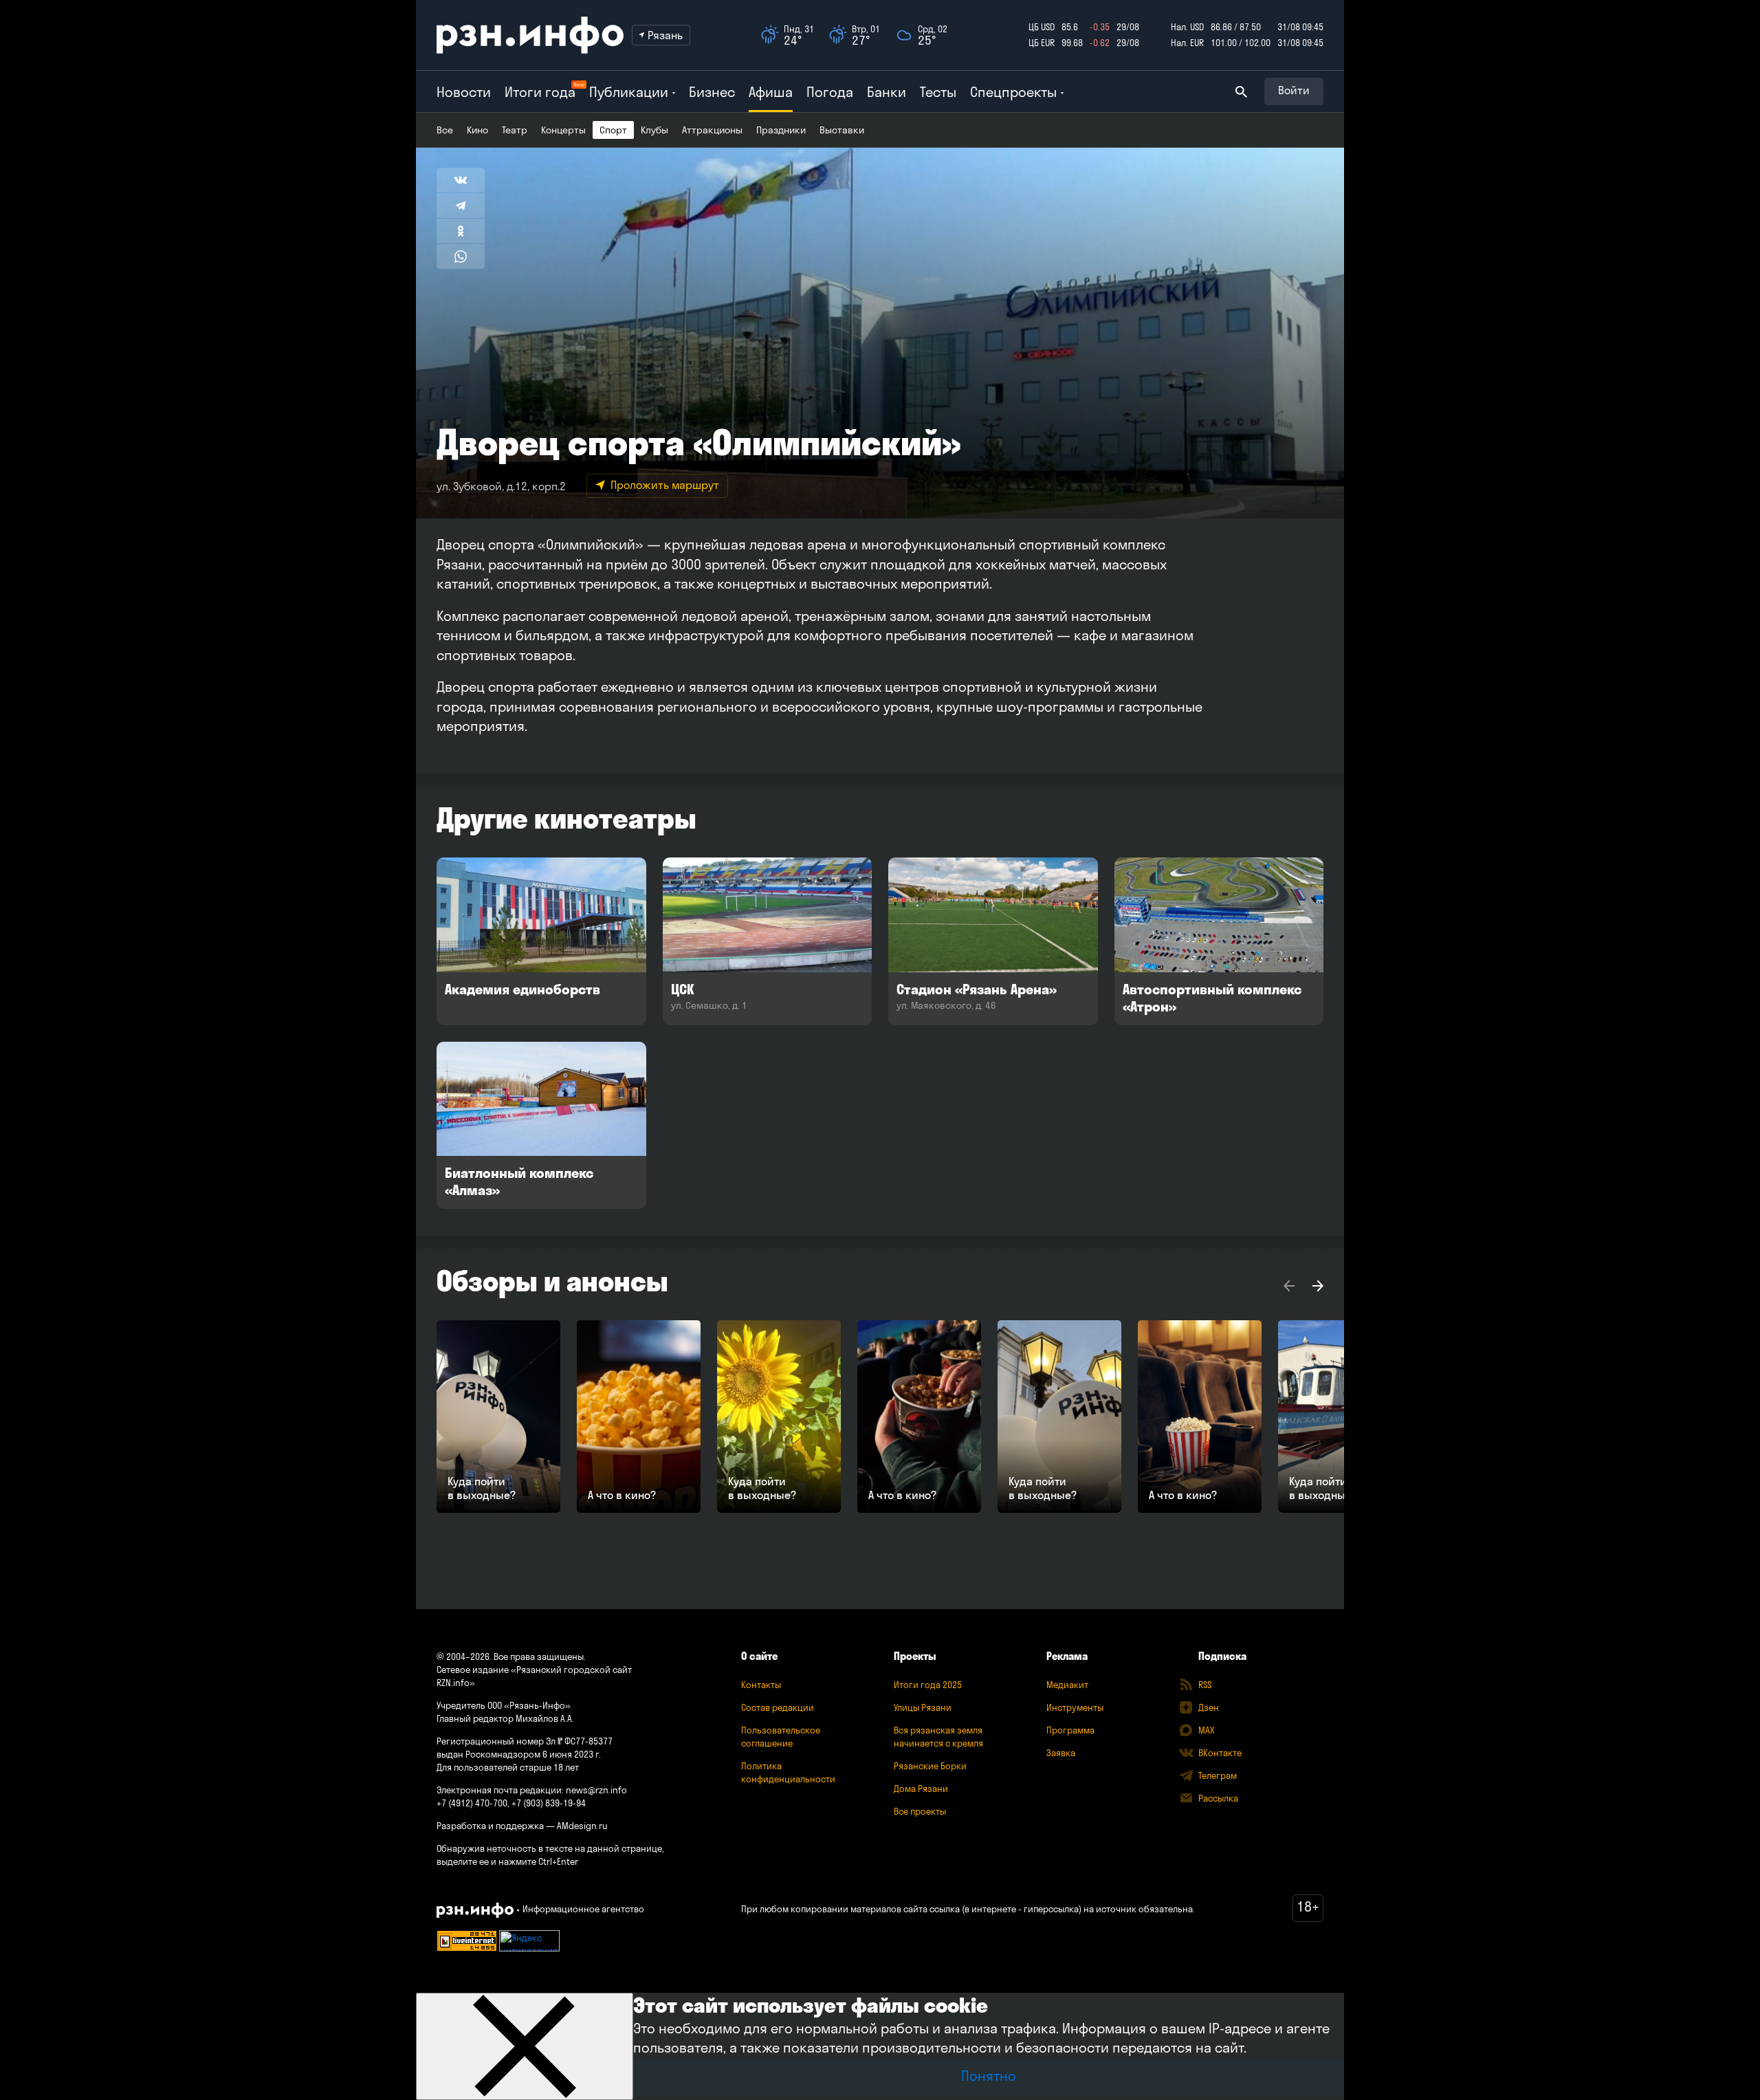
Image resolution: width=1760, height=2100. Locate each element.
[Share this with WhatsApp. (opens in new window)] (461, 256)
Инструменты (1075, 1707)
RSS (1205, 1685)
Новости (464, 92)
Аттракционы (712, 130)
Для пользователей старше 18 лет (508, 1767)
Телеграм (1218, 1775)
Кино (477, 130)
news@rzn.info (596, 1790)
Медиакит (1067, 1685)
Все (445, 130)
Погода (830, 92)
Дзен (1209, 1707)
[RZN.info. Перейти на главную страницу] (530, 35)
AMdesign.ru (582, 1826)
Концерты (563, 130)
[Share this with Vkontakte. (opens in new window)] (461, 180)
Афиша (771, 92)
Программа (1070, 1730)
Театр (515, 130)
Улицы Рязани (923, 1707)
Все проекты (920, 1811)
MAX (1206, 1730)
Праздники (781, 130)
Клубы (654, 130)
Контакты (761, 1685)
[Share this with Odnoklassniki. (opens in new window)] (461, 231)
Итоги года (540, 92)
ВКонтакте (1220, 1753)
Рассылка (1218, 1798)
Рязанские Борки (930, 1766)
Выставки (842, 130)
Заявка (1061, 1753)
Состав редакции (778, 1707)
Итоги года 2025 (928, 1685)
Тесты (938, 92)
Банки (887, 92)
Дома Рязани (921, 1789)
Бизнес (712, 92)
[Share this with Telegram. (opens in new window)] (461, 206)
